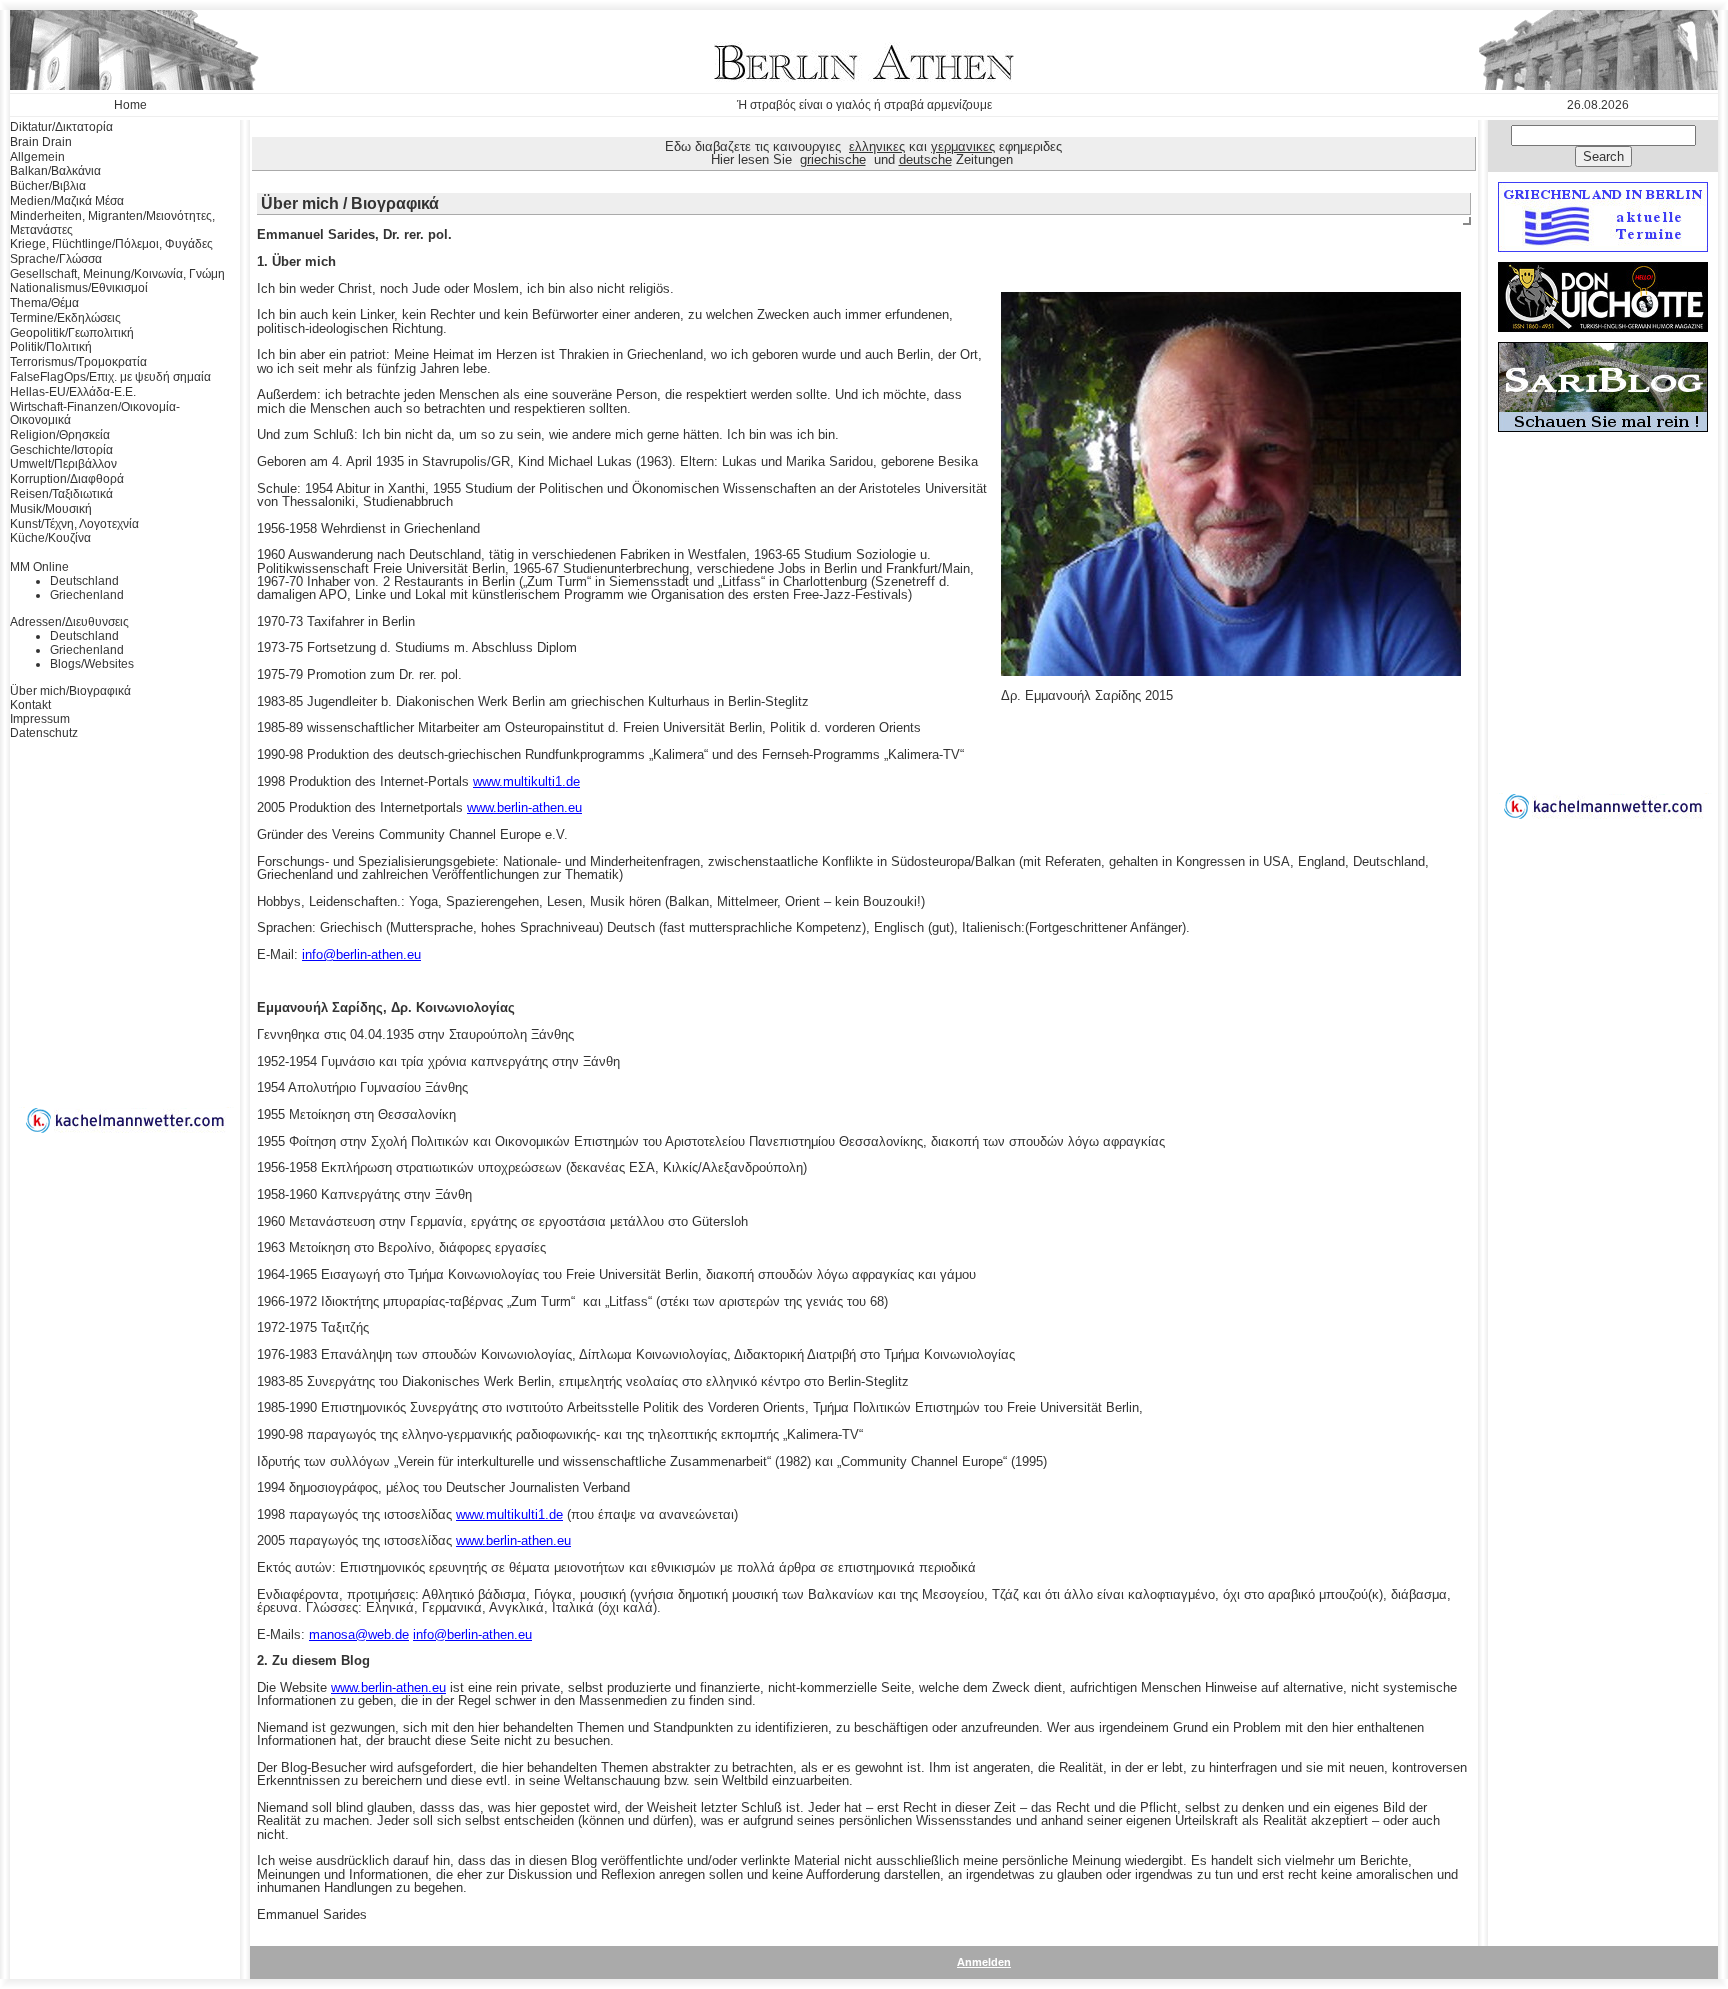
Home (130, 105)
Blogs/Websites (92, 664)
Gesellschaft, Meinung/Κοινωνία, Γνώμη (117, 274)
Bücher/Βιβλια (48, 186)
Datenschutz (44, 733)
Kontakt (30, 705)
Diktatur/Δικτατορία (61, 127)
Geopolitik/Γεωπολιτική (72, 333)
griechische (833, 159)
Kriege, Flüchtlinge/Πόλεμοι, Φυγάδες (111, 244)
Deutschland (84, 581)
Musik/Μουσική (51, 509)
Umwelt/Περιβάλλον (63, 464)
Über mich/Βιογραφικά (70, 691)
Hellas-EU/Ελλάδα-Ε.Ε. (73, 392)
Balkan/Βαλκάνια (55, 171)
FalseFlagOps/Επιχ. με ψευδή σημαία (110, 377)
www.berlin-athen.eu (524, 807)
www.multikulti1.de (526, 781)
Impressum (40, 719)
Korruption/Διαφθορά (67, 479)
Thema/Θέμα (44, 303)
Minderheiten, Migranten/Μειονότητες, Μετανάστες (112, 223)
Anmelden (984, 1962)
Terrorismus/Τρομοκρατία (78, 362)
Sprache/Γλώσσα (56, 259)
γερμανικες (963, 146)
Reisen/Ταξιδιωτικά (61, 494)
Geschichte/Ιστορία (61, 450)
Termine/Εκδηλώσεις (65, 318)
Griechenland (87, 595)
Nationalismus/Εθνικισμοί (79, 288)
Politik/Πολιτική (51, 347)
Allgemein (37, 157)
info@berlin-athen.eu (361, 954)
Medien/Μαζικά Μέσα (67, 201)
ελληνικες (877, 146)
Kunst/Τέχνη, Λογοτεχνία (74, 524)
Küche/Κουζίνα (50, 538)
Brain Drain (41, 142)
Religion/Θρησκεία (60, 435)
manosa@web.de (359, 1634)
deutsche (925, 159)
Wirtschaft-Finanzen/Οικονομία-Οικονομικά (95, 414)
